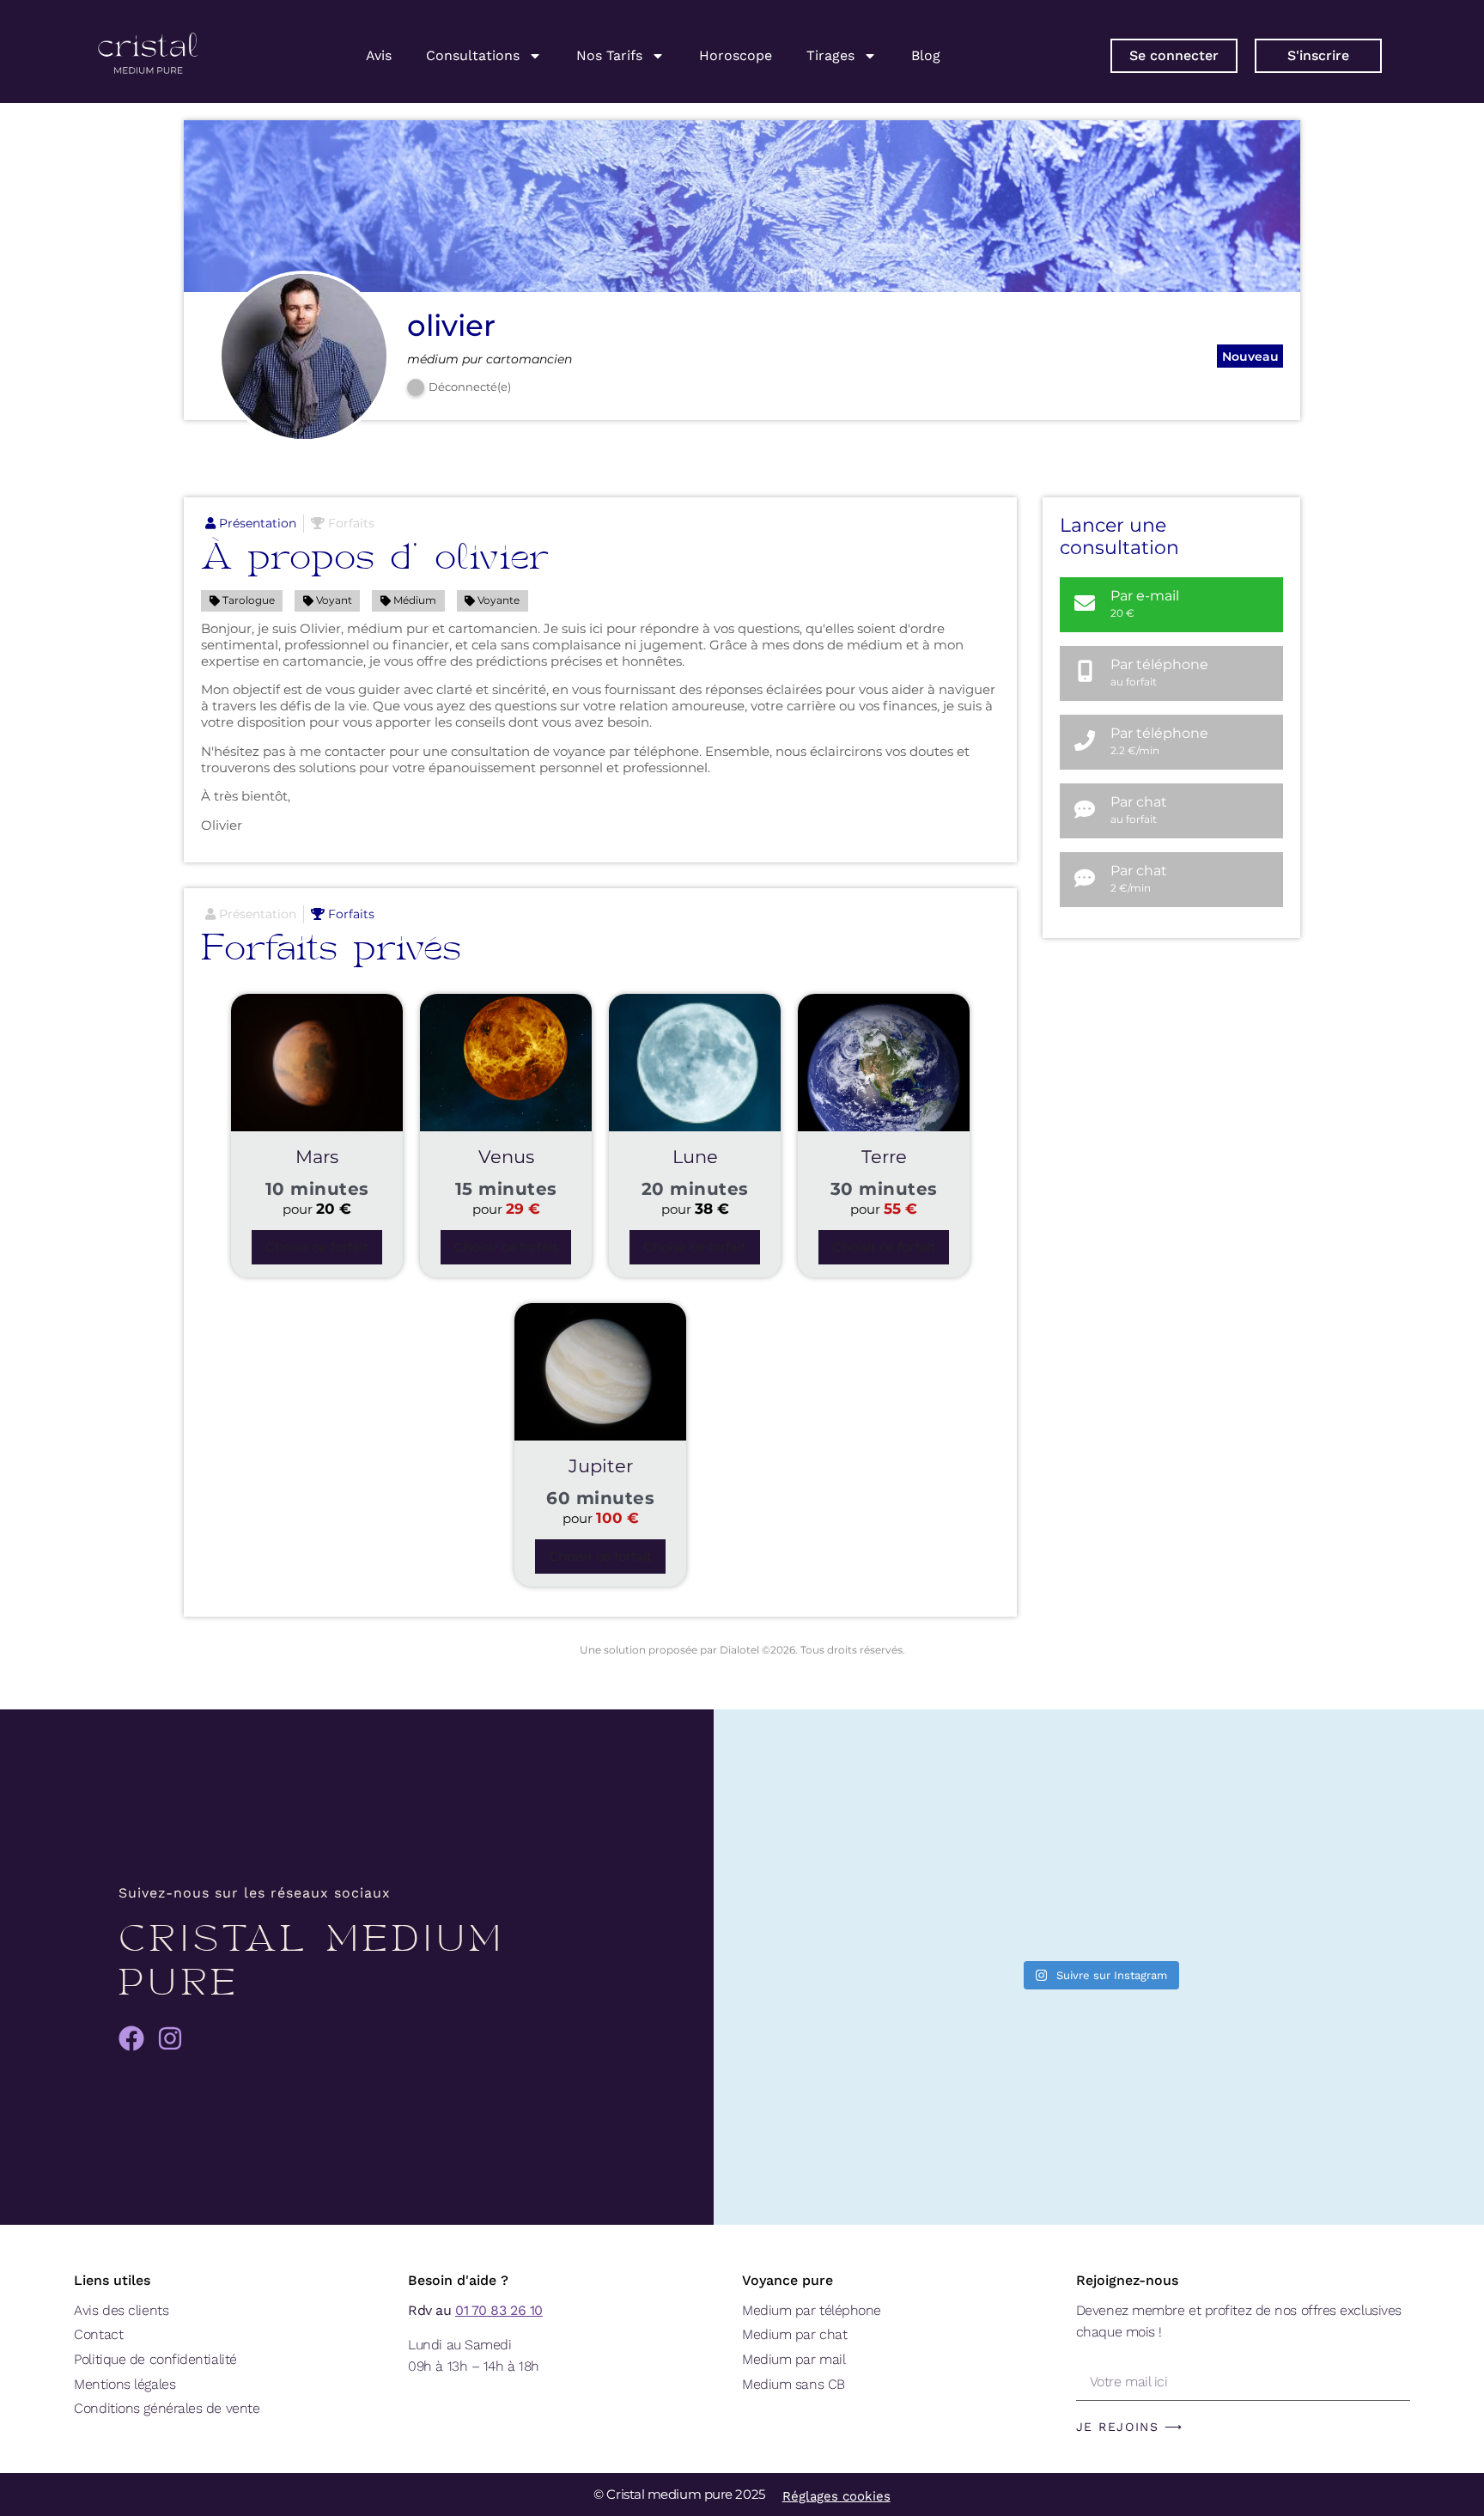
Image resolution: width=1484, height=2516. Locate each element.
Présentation (256, 523)
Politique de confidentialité (155, 2359)
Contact (98, 2334)
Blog (926, 55)
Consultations (473, 55)
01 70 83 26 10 (499, 2310)
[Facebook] (131, 2038)
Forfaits (350, 523)
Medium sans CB (794, 2384)
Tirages (830, 55)
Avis (379, 55)
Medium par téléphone (812, 2310)
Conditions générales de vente (167, 2408)
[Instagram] (170, 2038)
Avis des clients (121, 2310)
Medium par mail (794, 2359)
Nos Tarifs (609, 55)
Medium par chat (794, 2334)
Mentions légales (125, 2384)
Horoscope (736, 55)
